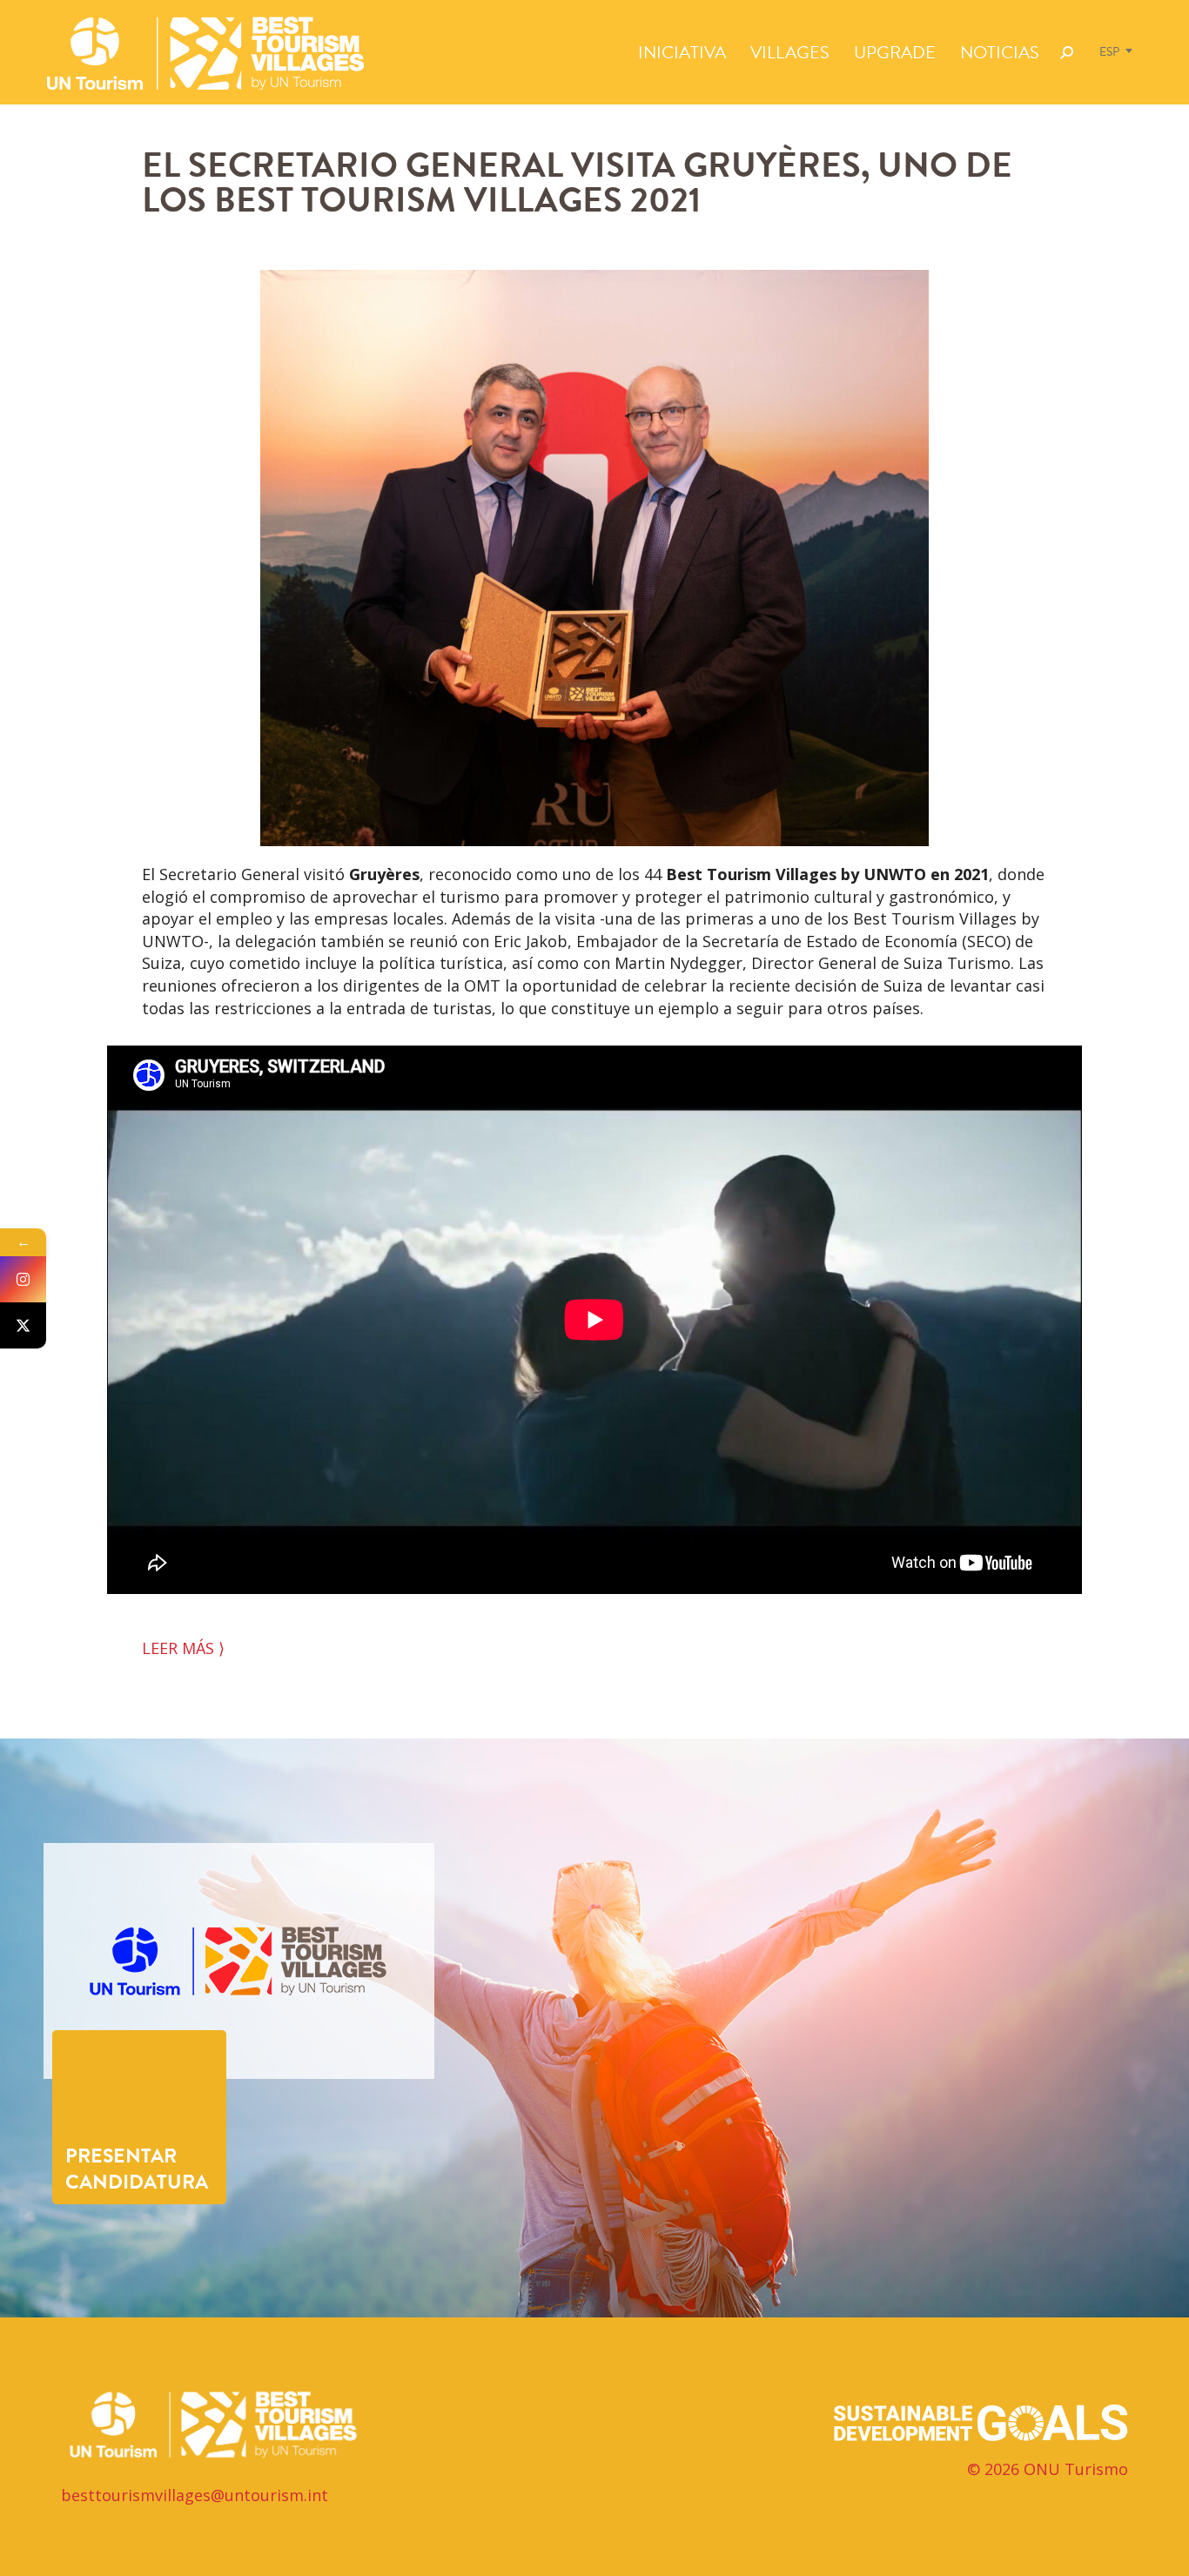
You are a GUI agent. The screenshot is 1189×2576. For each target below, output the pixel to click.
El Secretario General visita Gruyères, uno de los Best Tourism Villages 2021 (577, 182)
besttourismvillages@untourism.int (195, 2495)
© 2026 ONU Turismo (1048, 2469)
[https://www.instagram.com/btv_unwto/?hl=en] (23, 1279)
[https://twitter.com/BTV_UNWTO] (23, 1325)
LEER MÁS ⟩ (183, 1648)
